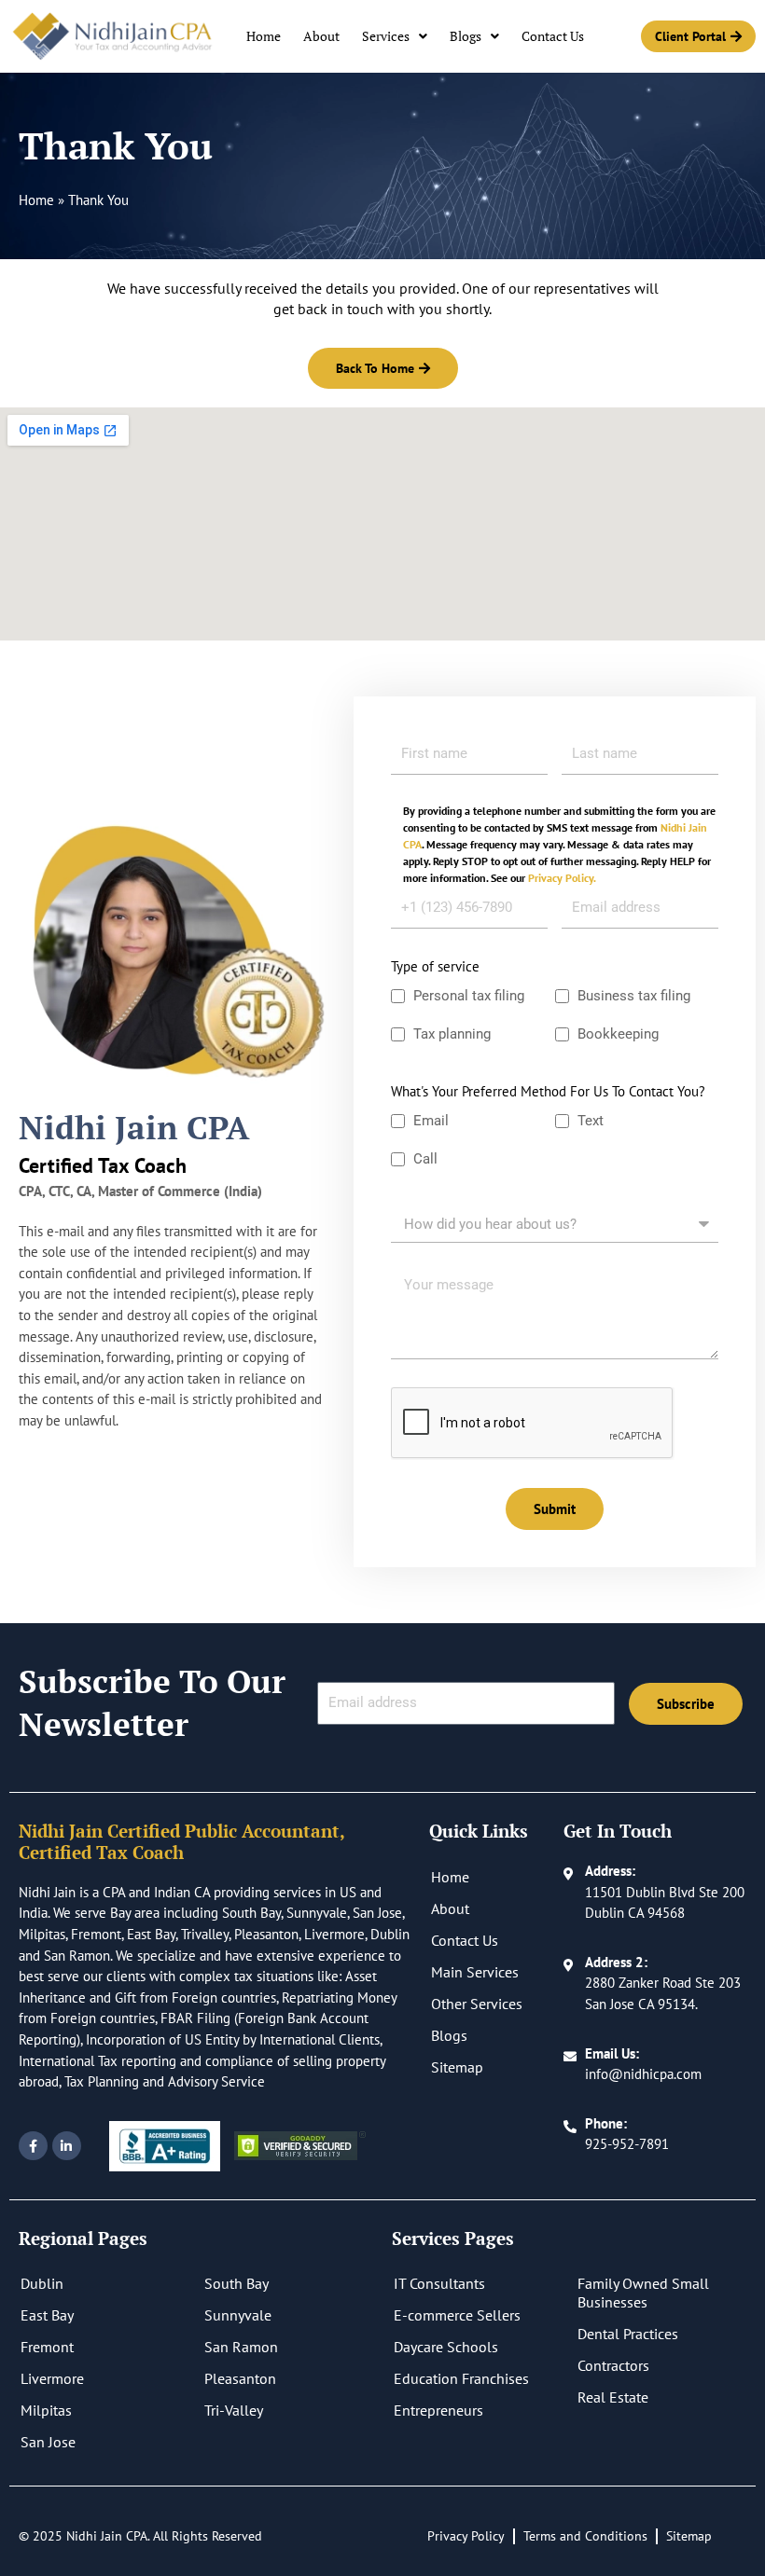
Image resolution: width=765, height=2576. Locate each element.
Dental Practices (628, 2334)
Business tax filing (634, 996)
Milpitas (46, 2410)
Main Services (475, 1972)
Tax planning (452, 1034)
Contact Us (553, 36)
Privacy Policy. (562, 878)
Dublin (42, 2283)
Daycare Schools (446, 2347)
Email (431, 1121)
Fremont (47, 2347)
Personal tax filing (469, 996)
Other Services (477, 2004)
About (321, 36)
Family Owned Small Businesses (643, 2293)
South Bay (236, 2283)
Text (591, 1121)
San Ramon (241, 2347)
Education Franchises (461, 2378)
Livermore (52, 2378)
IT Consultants (439, 2283)
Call (425, 1159)
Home (264, 36)
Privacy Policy (466, 2536)
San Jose (48, 2442)
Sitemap (457, 2067)
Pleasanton (240, 2378)
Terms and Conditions (585, 2536)
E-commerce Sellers (457, 2315)
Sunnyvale (238, 2315)
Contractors (613, 2365)
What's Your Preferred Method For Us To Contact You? (548, 1091)
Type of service (435, 966)
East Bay (47, 2315)
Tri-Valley (234, 2410)
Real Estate (613, 2397)
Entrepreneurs (438, 2410)
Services (386, 36)
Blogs (466, 36)
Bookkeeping (620, 1034)
